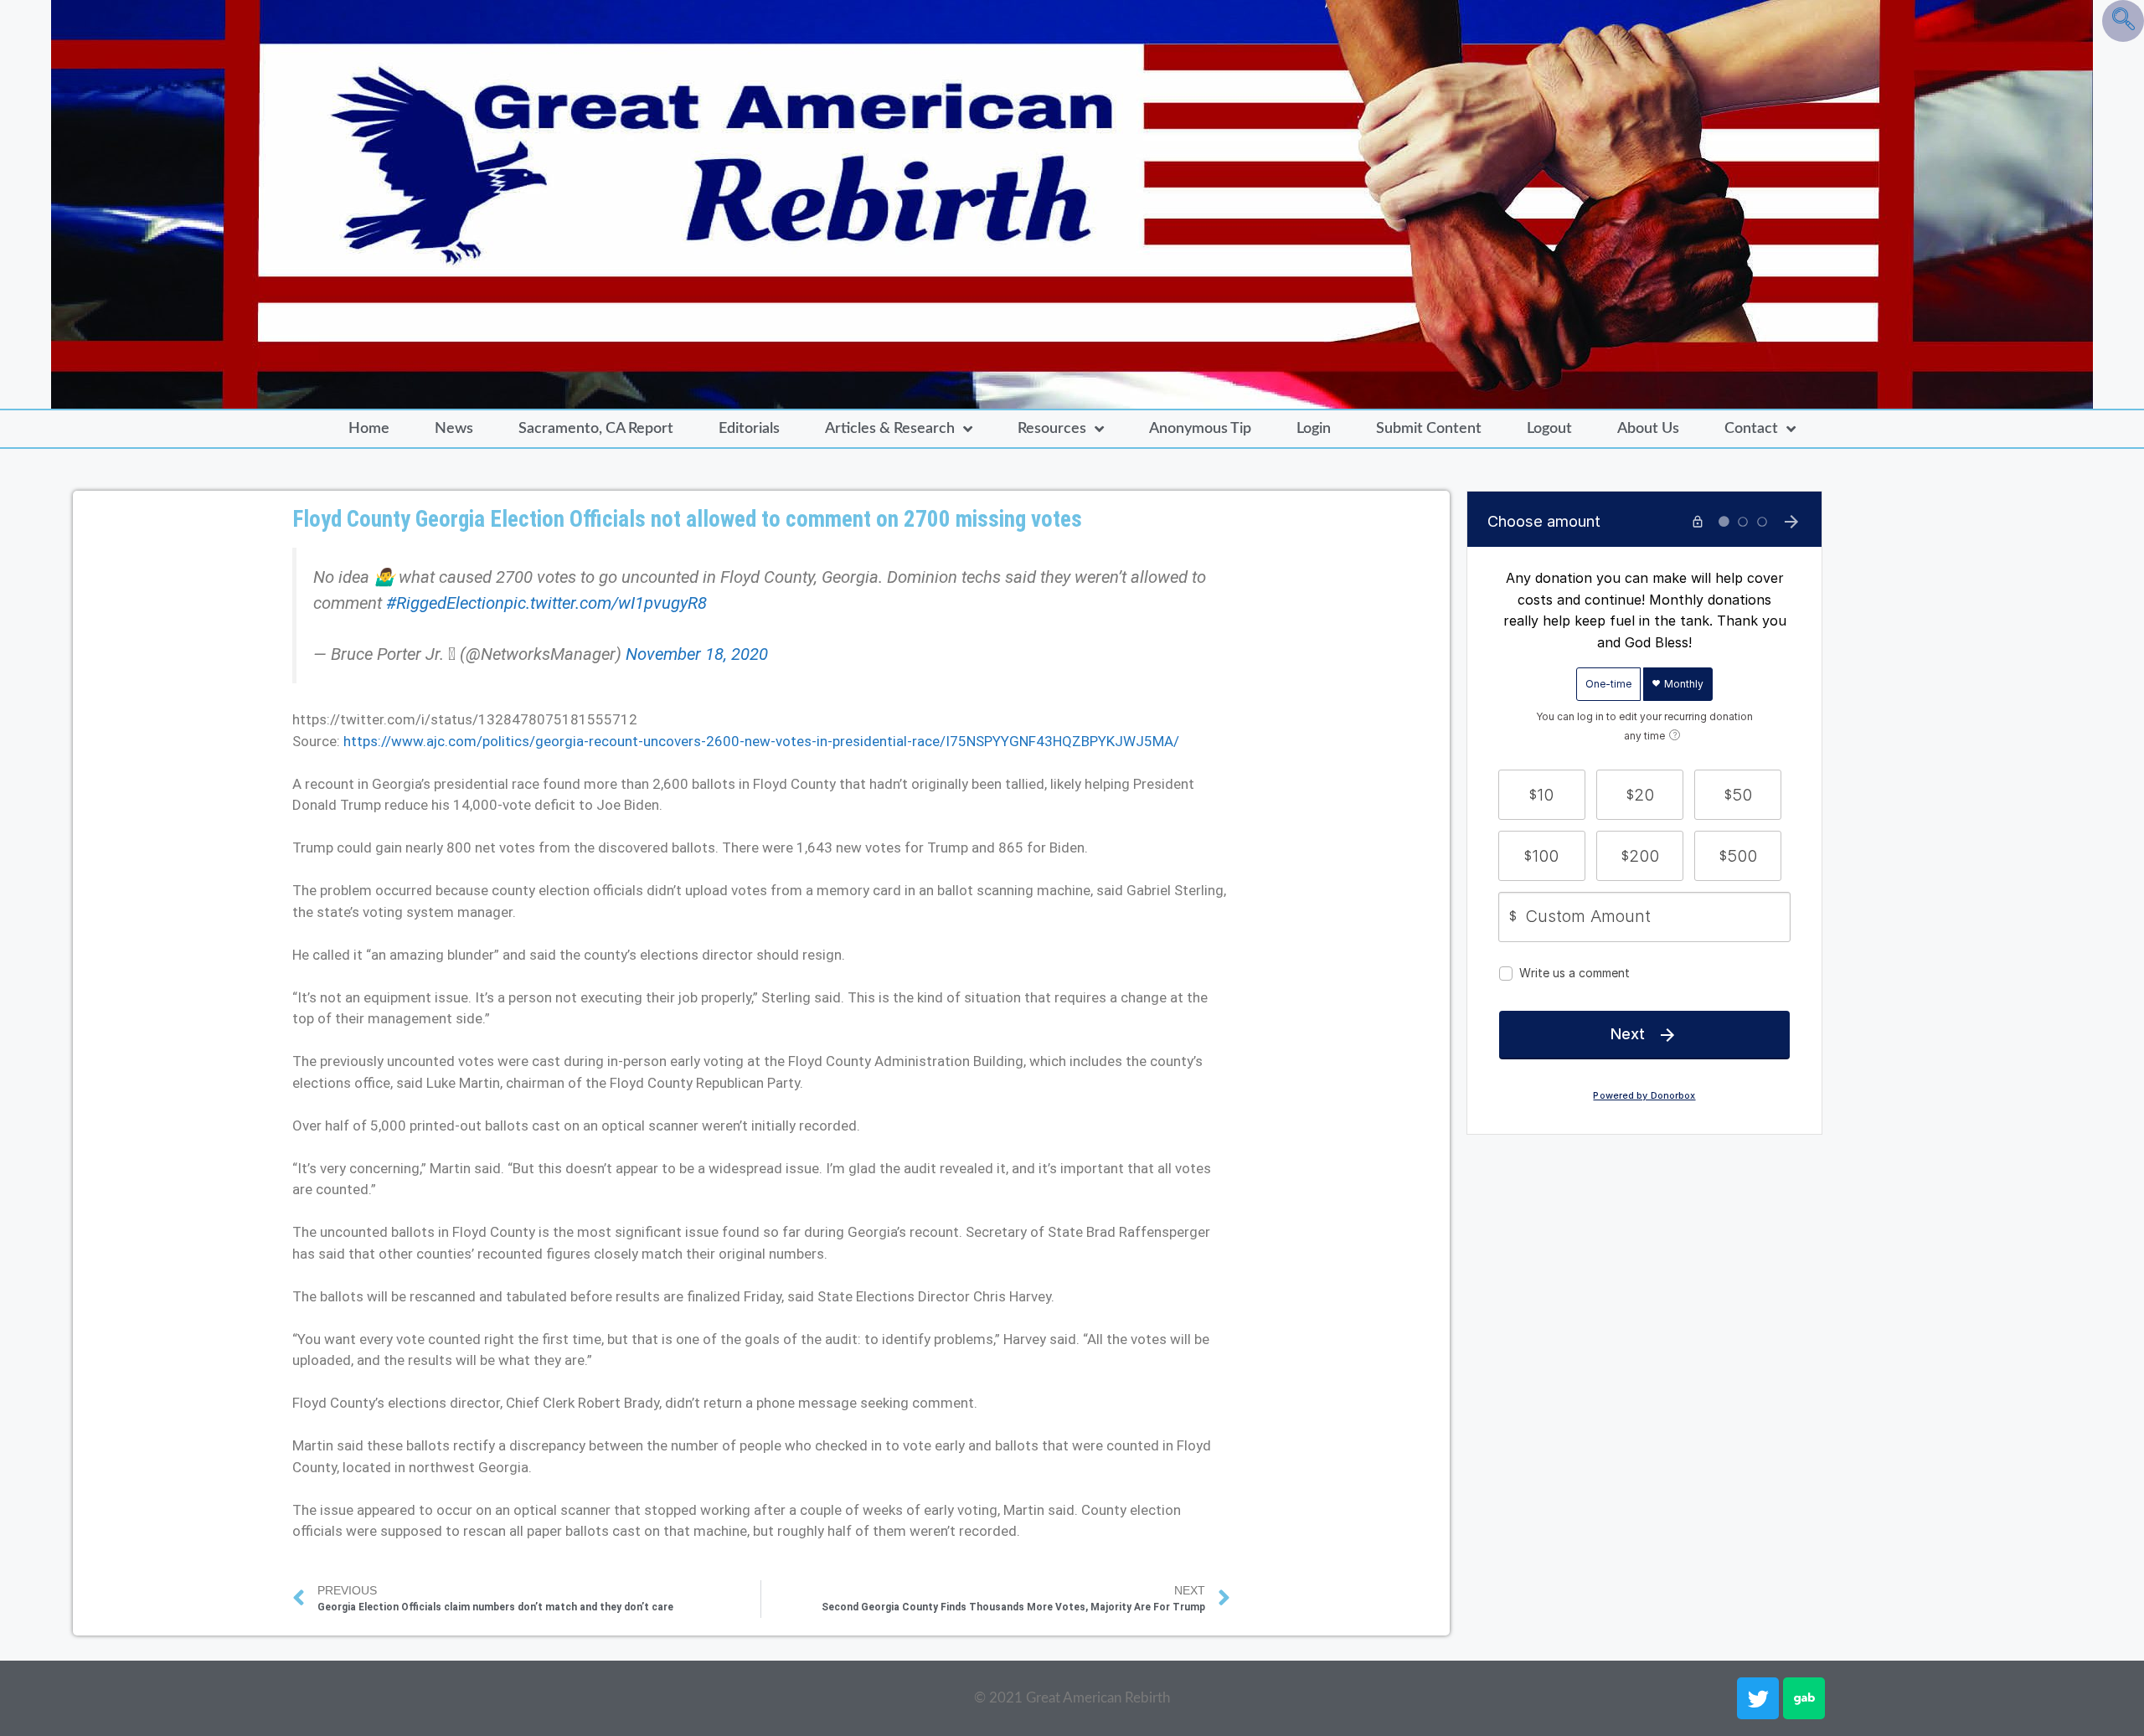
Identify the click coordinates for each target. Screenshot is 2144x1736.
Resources (1052, 429)
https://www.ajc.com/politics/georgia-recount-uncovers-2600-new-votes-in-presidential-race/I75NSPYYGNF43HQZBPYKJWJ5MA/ (761, 741)
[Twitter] (1758, 1698)
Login (1314, 429)
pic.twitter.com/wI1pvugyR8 (606, 603)
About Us (1648, 429)
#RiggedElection (445, 603)
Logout (1549, 429)
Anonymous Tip (1200, 429)
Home (369, 429)
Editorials (749, 429)
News (454, 429)
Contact (1751, 429)
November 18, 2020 (697, 654)
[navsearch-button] (2123, 21)
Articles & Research (890, 429)
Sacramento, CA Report (596, 429)
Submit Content (1429, 429)
